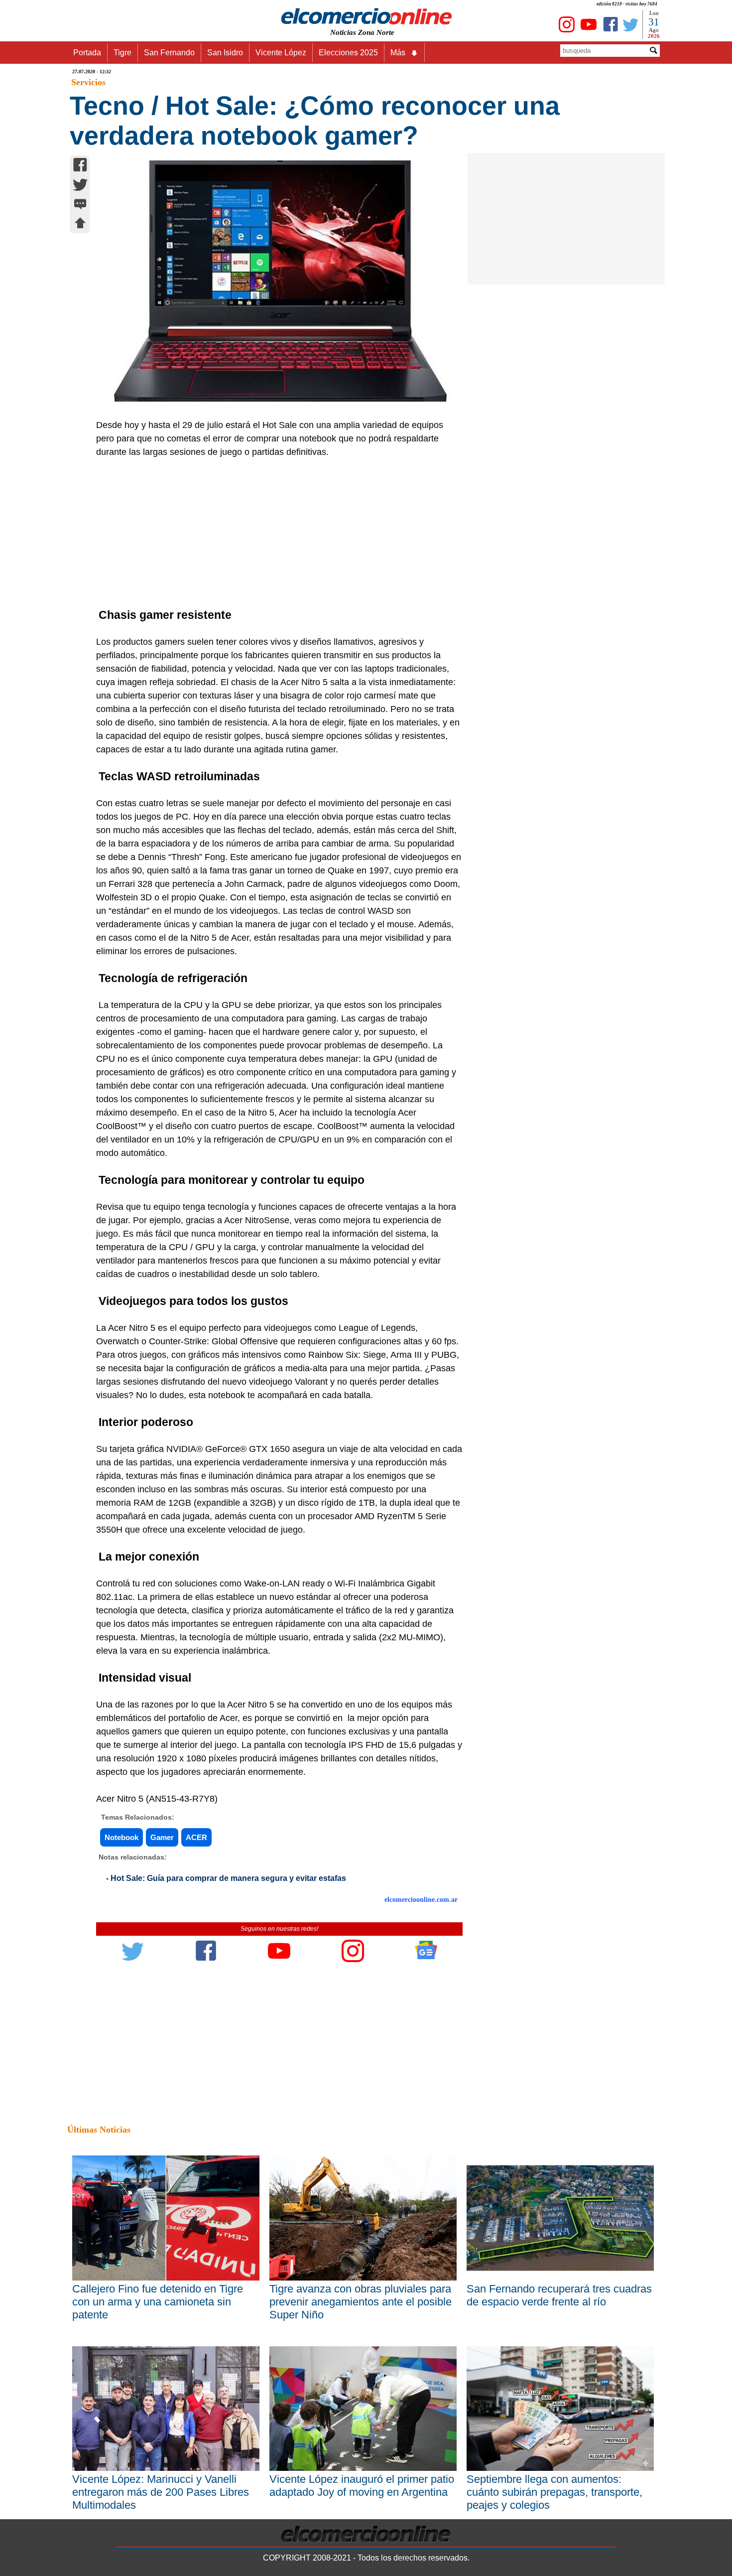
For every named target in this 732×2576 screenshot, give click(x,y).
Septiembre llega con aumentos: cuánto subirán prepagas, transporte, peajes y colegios (554, 2492)
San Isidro (225, 53)
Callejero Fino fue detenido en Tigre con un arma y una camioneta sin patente (158, 2302)
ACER (196, 1837)
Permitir (445, 57)
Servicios (88, 82)
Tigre (122, 53)
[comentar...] (80, 205)
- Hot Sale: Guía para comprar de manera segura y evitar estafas (226, 1878)
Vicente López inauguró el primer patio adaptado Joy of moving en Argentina (362, 2486)
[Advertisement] (274, 534)
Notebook (122, 1837)
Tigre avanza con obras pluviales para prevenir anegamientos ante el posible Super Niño (361, 2302)
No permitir (394, 57)
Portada (87, 53)
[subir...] (80, 224)
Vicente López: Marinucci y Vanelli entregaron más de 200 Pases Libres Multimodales (161, 2492)
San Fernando (169, 53)
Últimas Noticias (99, 2130)
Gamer (162, 1837)
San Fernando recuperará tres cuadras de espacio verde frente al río (559, 2295)
